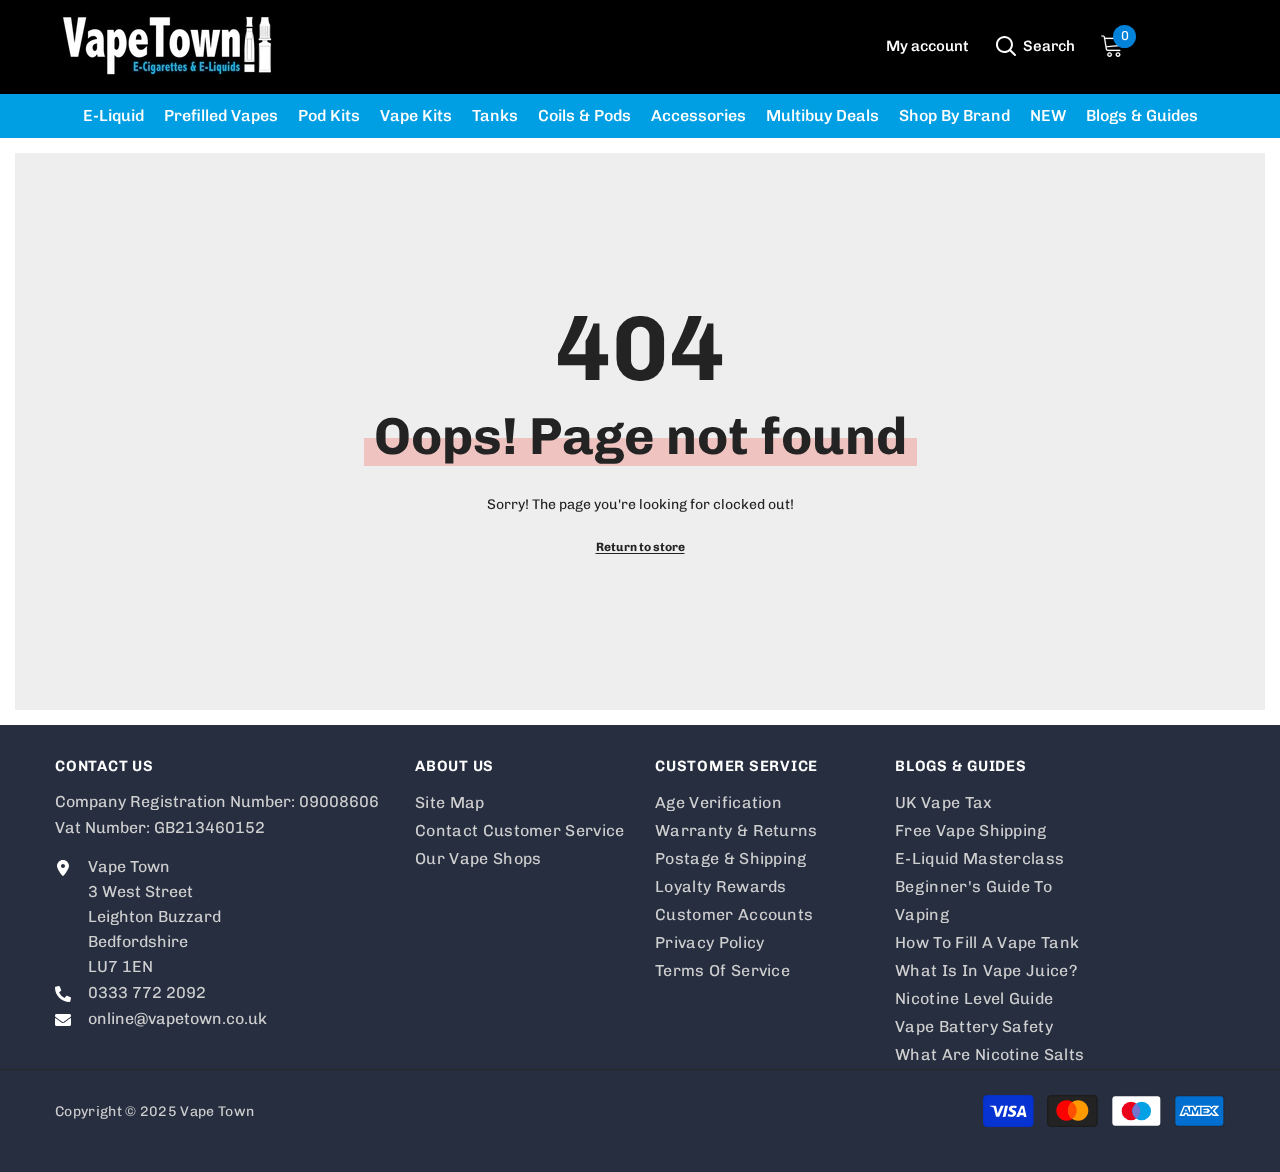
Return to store (640, 547)
